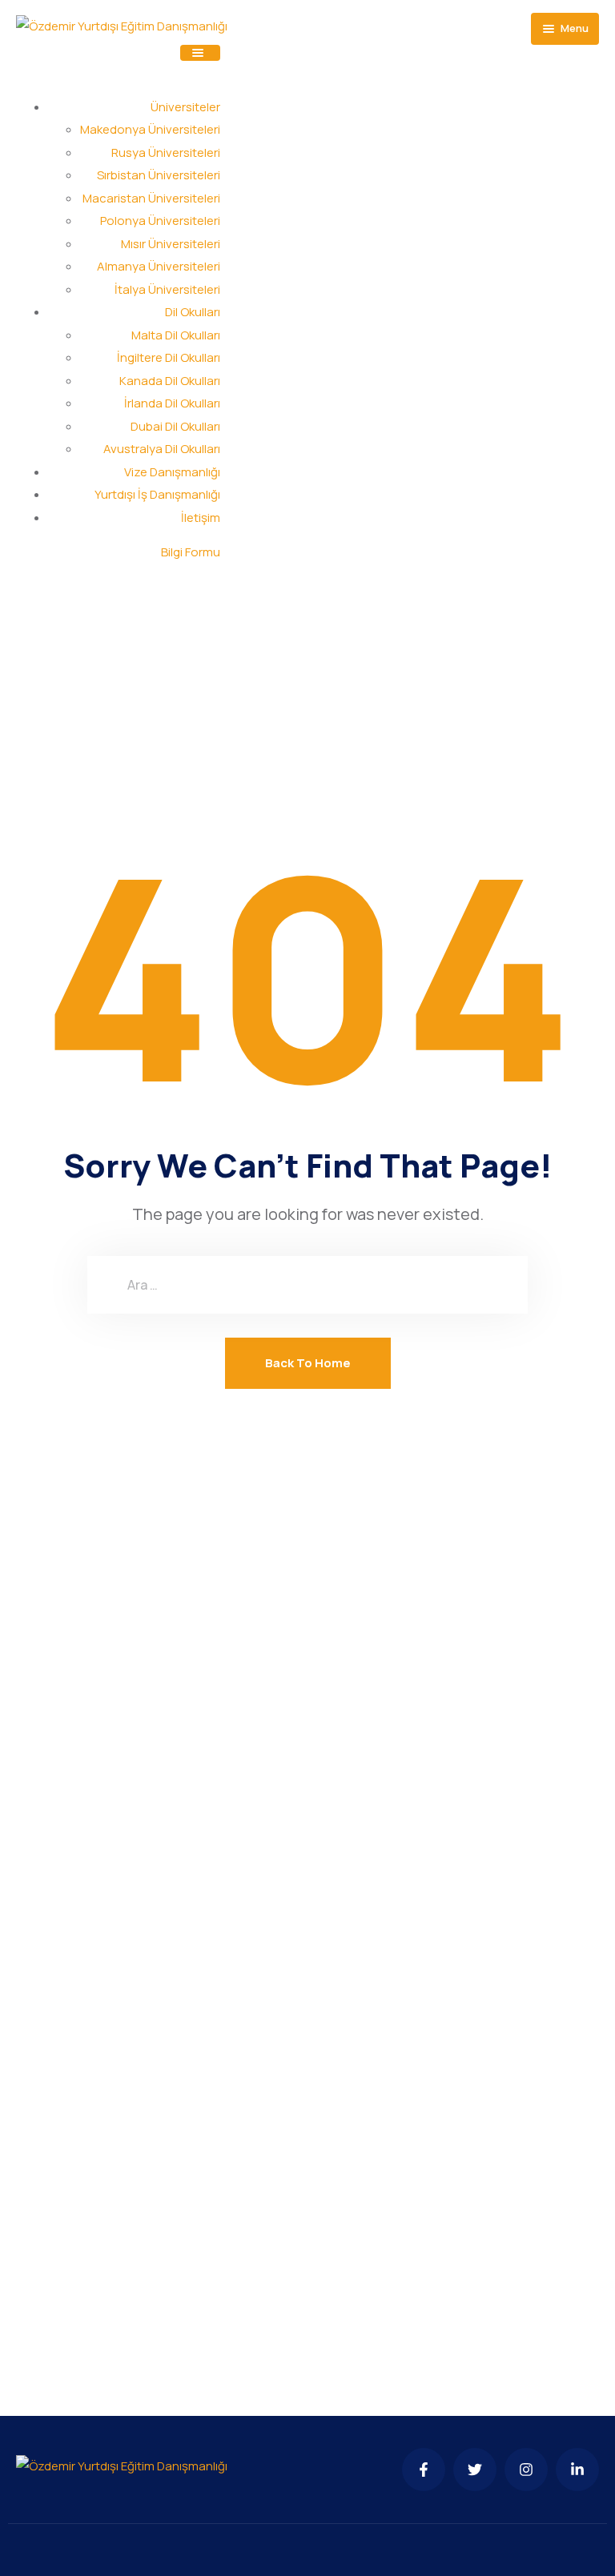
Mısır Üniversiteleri (171, 244)
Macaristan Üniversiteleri (151, 198)
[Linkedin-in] (577, 2470)
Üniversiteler (185, 107)
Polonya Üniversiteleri (160, 221)
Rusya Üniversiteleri (166, 152)
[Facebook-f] (424, 2470)
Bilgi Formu (191, 552)
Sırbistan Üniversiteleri (159, 175)
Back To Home (308, 1363)
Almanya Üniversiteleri (159, 266)
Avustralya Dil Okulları (162, 449)
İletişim (201, 518)
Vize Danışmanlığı (172, 472)
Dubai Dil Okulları (175, 426)
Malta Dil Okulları (176, 335)
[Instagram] (526, 2470)
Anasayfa (257, 660)
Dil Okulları (193, 312)
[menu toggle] (200, 53)
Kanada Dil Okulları (170, 381)
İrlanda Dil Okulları (172, 403)
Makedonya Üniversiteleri (150, 129)
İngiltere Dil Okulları (169, 357)
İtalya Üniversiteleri (167, 289)
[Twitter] (475, 2470)
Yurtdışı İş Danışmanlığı (157, 494)
